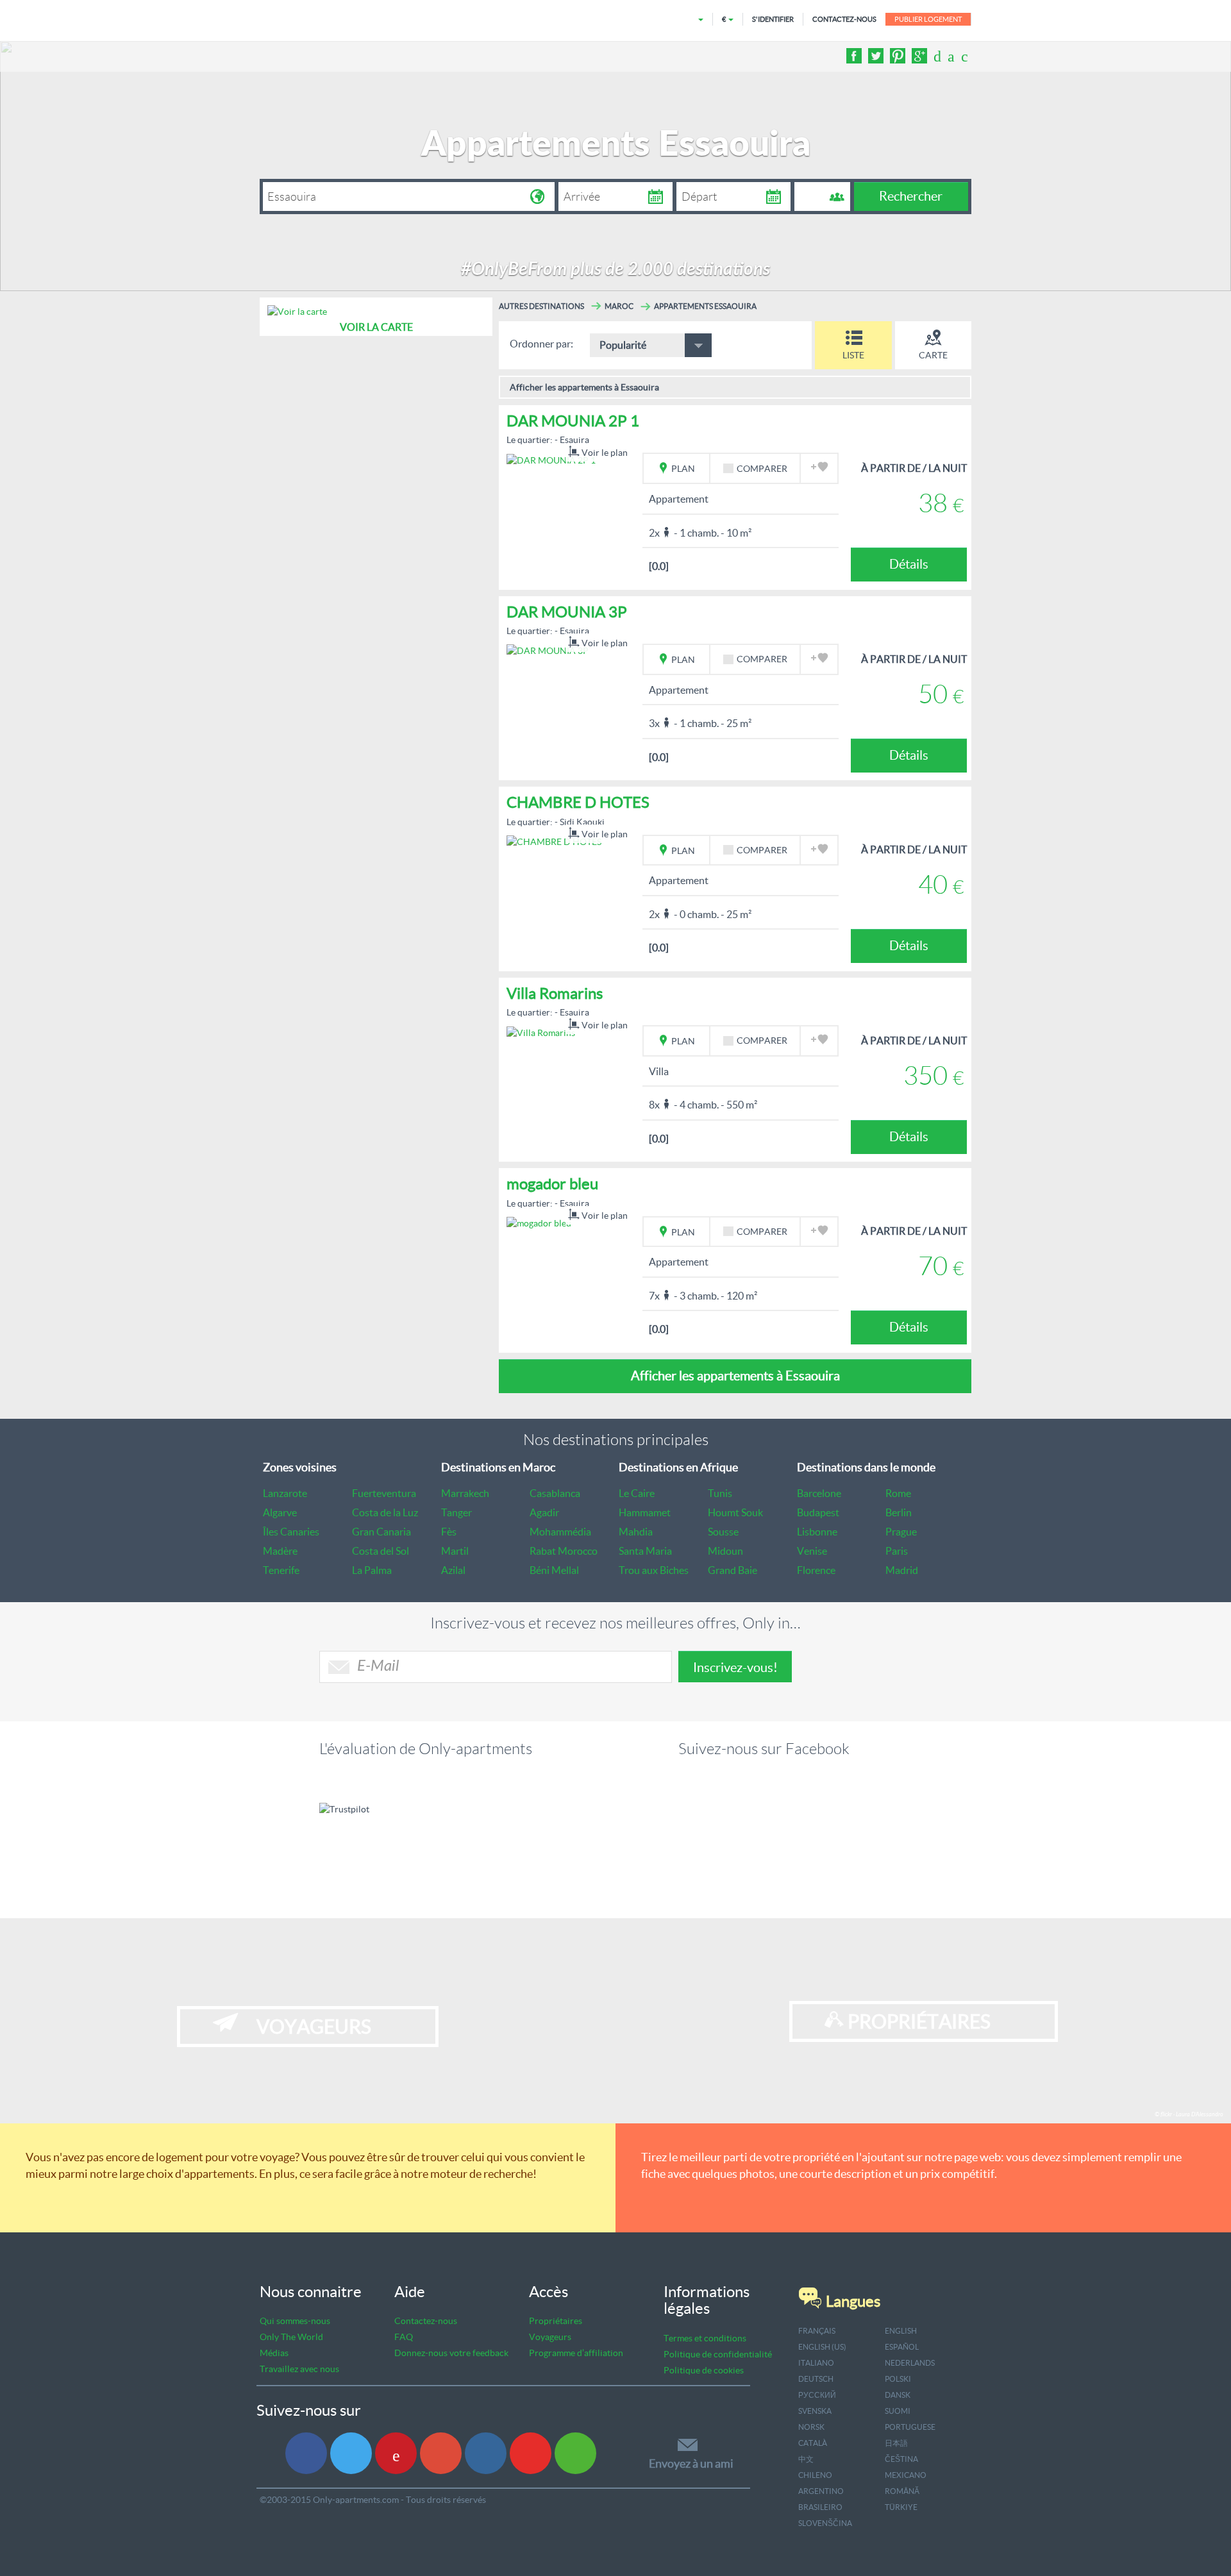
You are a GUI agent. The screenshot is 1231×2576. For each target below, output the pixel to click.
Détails (909, 564)
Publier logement (928, 19)
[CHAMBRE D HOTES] (554, 841)
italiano (816, 2363)
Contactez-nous (426, 2321)
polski (898, 2379)
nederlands (910, 2363)
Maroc (619, 306)
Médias (274, 2353)
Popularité (623, 345)
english (901, 2331)
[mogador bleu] (539, 1223)
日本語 (896, 2443)
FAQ (404, 2337)
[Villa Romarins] (541, 1032)
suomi (898, 2411)
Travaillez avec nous (299, 2369)
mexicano (906, 2475)
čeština (901, 2459)
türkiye (901, 2507)
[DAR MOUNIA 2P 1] (551, 459)
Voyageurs (550, 2337)
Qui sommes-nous (295, 2321)
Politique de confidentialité (718, 2354)
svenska (815, 2411)
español (902, 2347)
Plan (682, 469)
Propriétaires (556, 2321)
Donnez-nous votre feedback (451, 2353)
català (813, 2443)
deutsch (816, 2379)
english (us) (822, 2347)
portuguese (910, 2427)
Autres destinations (541, 306)
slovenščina (825, 2523)
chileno (815, 2475)
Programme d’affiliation (576, 2353)
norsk (811, 2427)
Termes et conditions (705, 2338)
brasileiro (820, 2507)
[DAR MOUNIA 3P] (548, 650)
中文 (806, 2459)
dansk (898, 2395)
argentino (821, 2491)
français (817, 2331)
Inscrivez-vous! (735, 1668)
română (902, 2491)
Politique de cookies (704, 2370)
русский (817, 2395)
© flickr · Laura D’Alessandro (1189, 2115)
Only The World (291, 2337)
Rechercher (911, 196)
